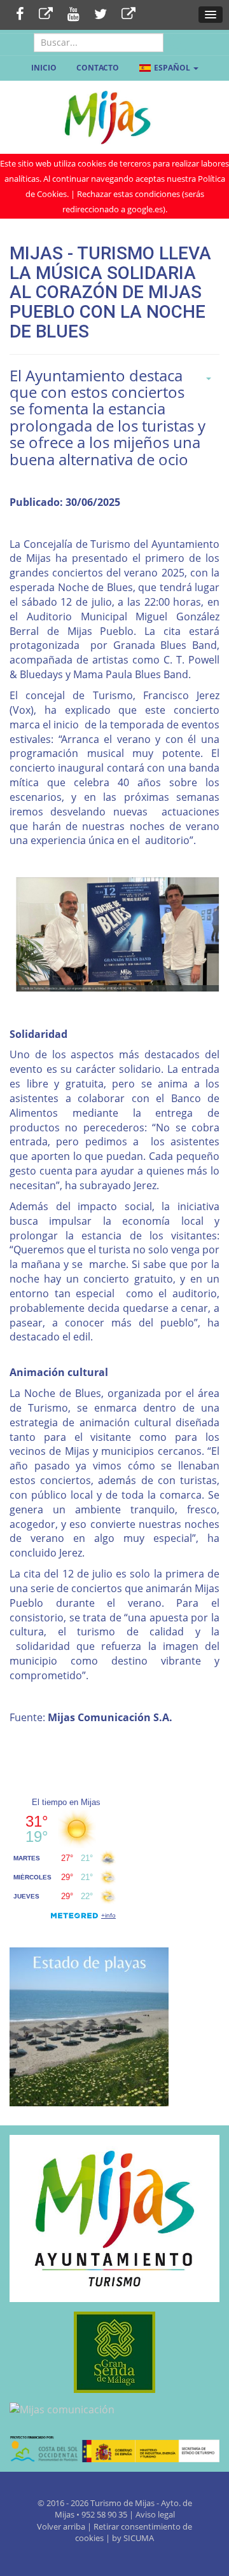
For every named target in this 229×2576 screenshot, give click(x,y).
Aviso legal (155, 2514)
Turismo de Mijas (122, 2503)
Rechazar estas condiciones (128, 194)
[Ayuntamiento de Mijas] (114, 2219)
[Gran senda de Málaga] (114, 2352)
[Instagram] (128, 15)
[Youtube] (73, 15)
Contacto (98, 68)
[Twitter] (101, 15)
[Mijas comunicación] (114, 2410)
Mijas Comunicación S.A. (110, 1717)
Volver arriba (62, 2526)
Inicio (44, 68)
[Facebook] (20, 15)
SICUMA (139, 2538)
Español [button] (172, 68)
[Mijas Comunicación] (46, 15)
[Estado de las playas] (89, 2026)
